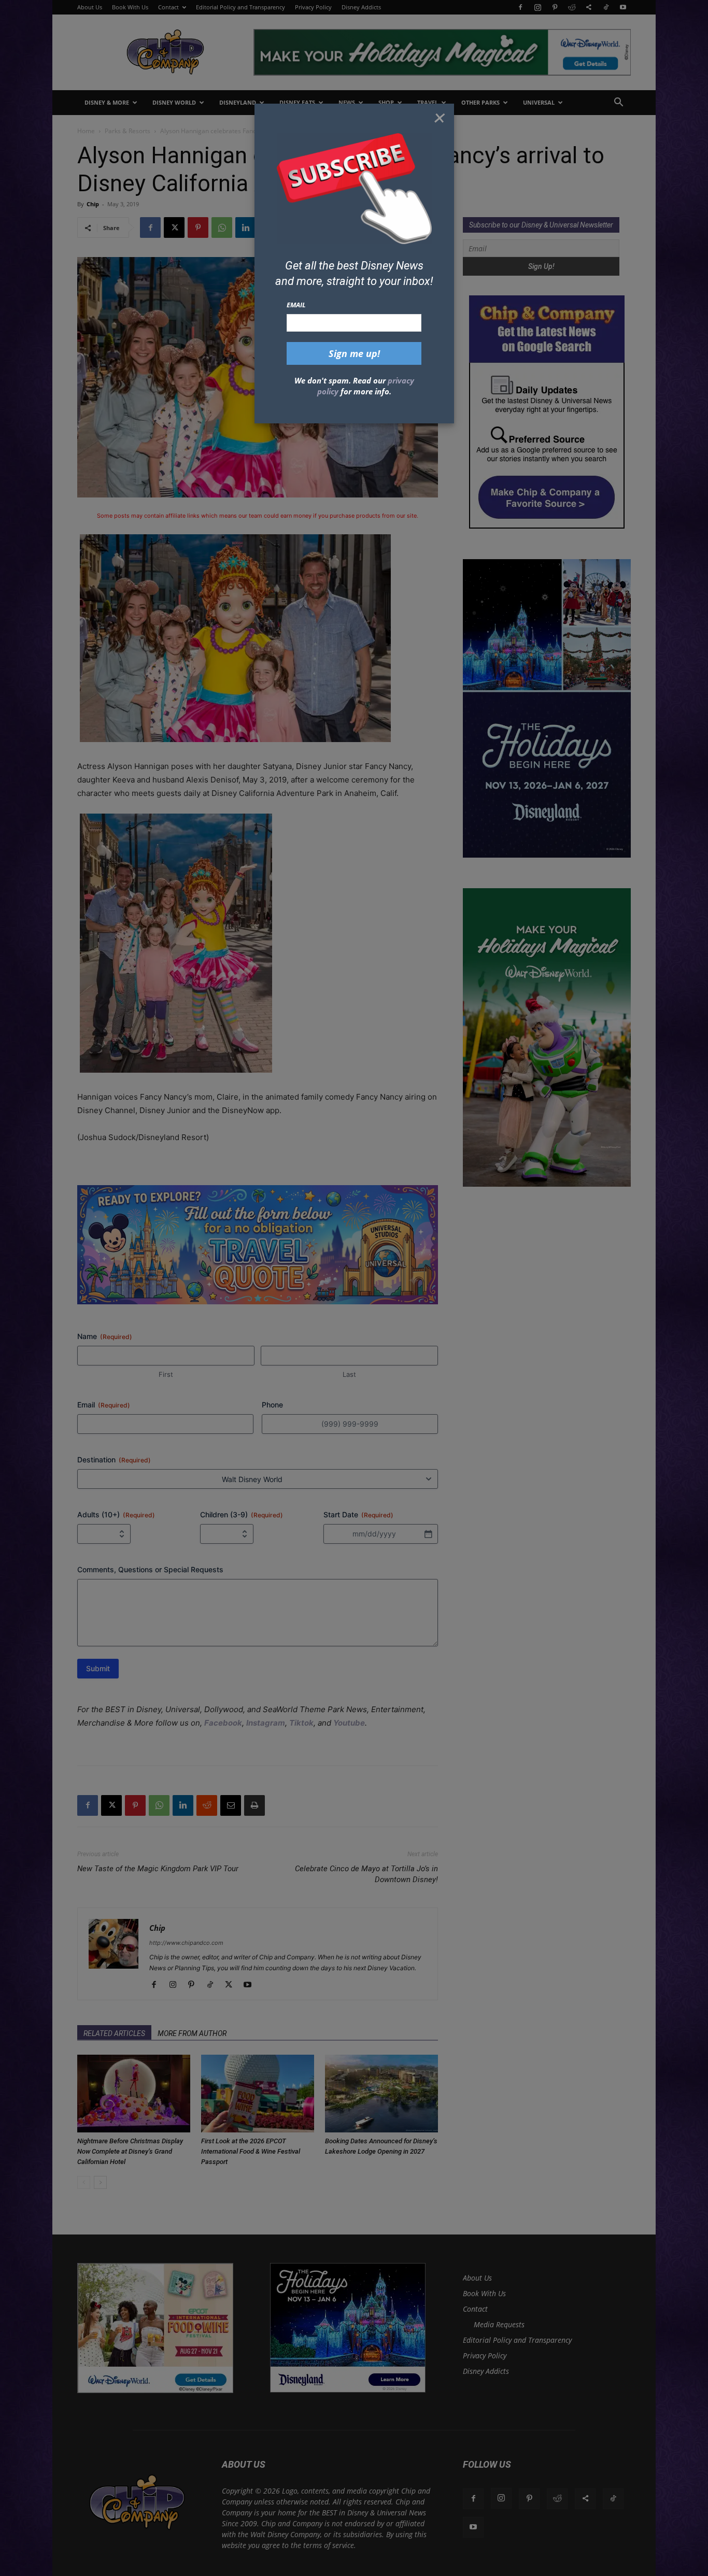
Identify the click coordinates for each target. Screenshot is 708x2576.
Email (296, 305)
